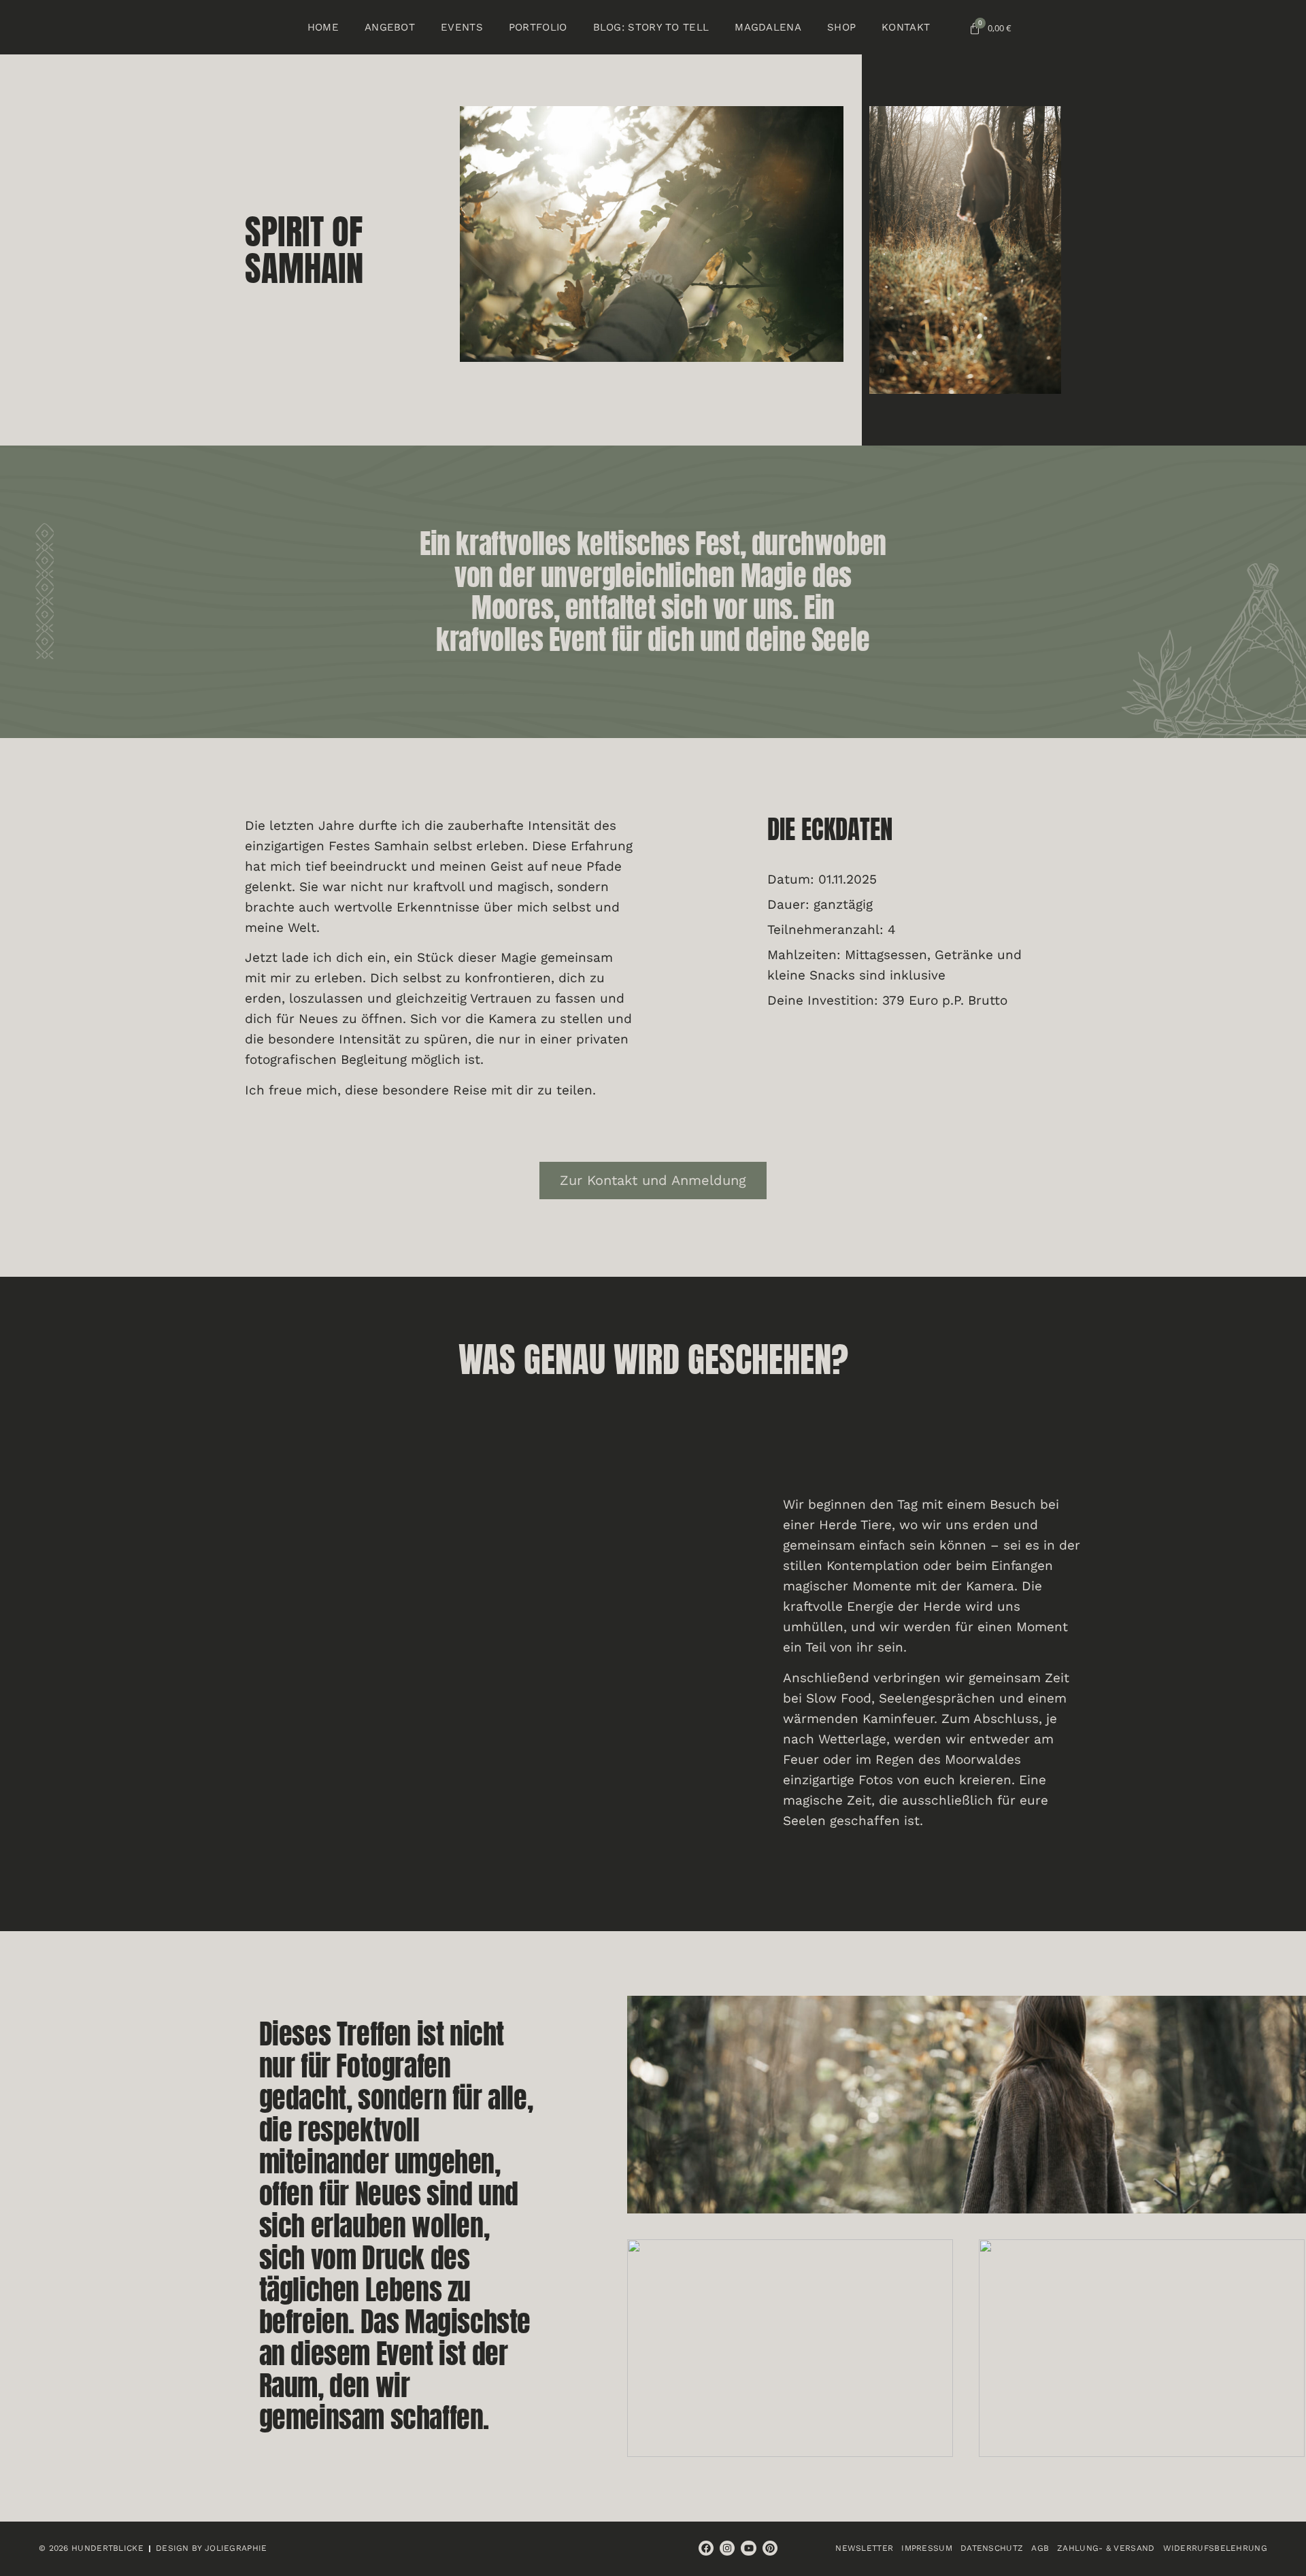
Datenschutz (992, 2548)
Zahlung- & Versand (1106, 2548)
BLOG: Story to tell (651, 27)
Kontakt (906, 27)
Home (323, 27)
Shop (841, 27)
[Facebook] (706, 2548)
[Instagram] (727, 2548)
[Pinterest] (770, 2548)
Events (462, 27)
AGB (1040, 2548)
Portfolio (538, 27)
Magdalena (768, 27)
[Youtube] (748, 2548)
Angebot (390, 27)
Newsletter (864, 2548)
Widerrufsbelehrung (1215, 2548)
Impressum (927, 2548)
